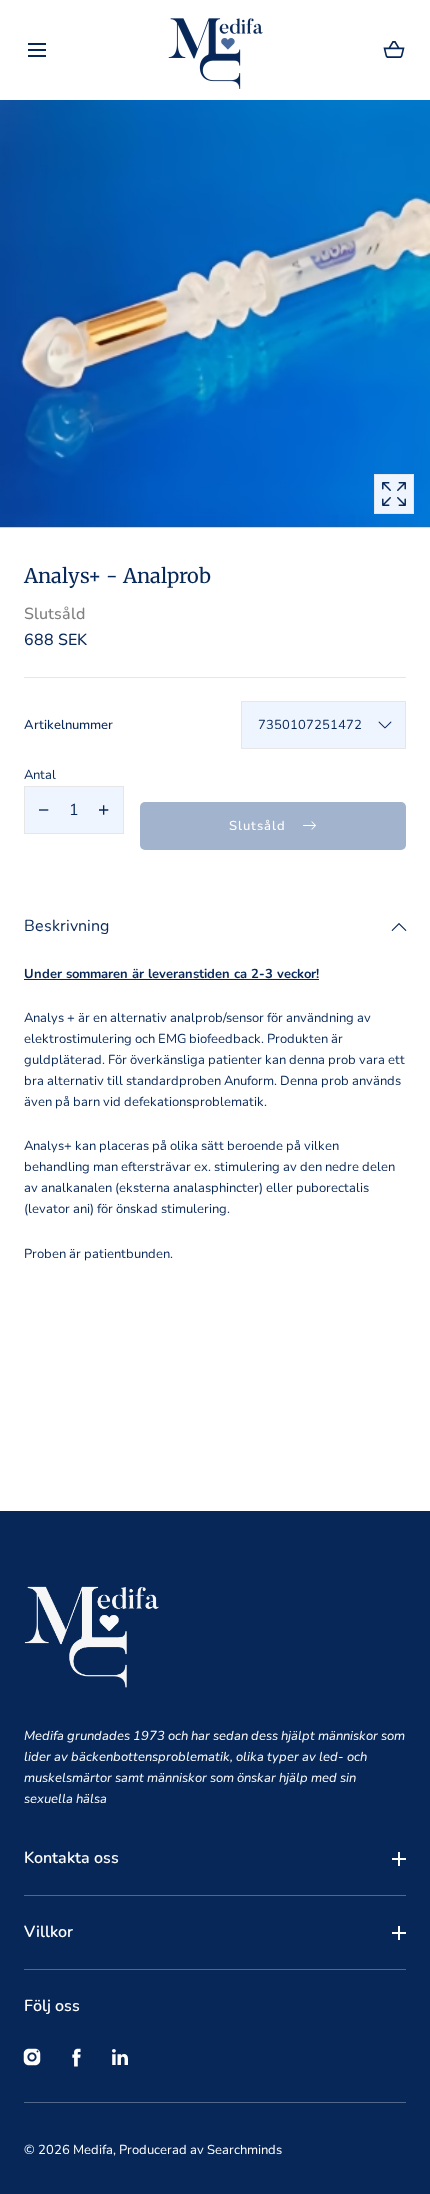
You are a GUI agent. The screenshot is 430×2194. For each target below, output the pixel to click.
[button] (36, 50)
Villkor (48, 1932)
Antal (40, 775)
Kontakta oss (71, 1858)
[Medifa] (215, 50)
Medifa (93, 2150)
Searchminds (244, 2150)
